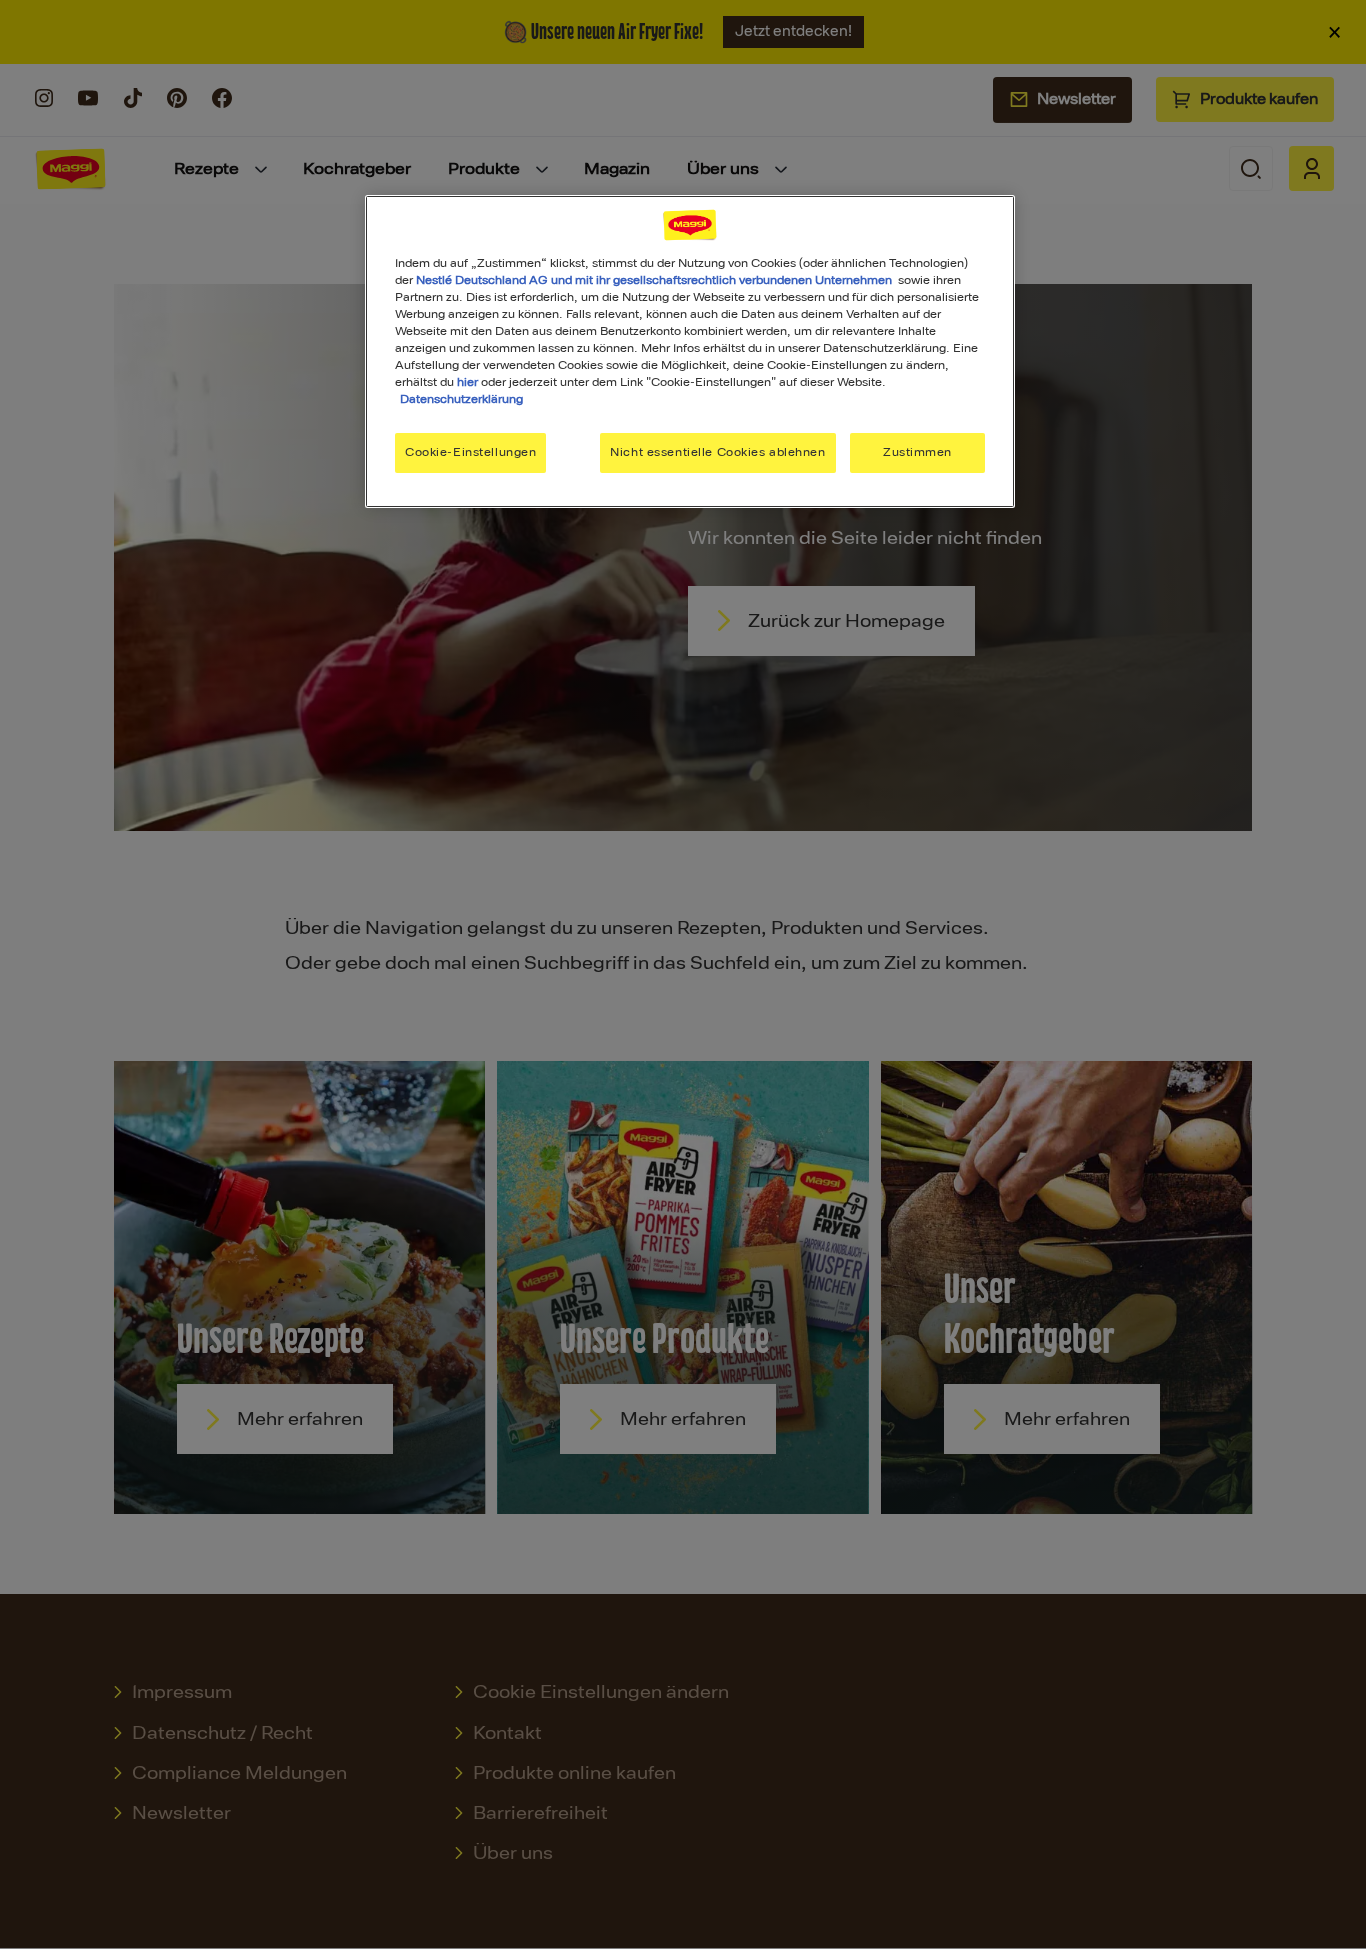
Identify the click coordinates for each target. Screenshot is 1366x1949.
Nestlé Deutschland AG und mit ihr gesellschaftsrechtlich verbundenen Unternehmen (654, 280)
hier (467, 382)
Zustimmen (917, 452)
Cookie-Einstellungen (470, 452)
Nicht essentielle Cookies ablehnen (717, 452)
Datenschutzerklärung (461, 399)
